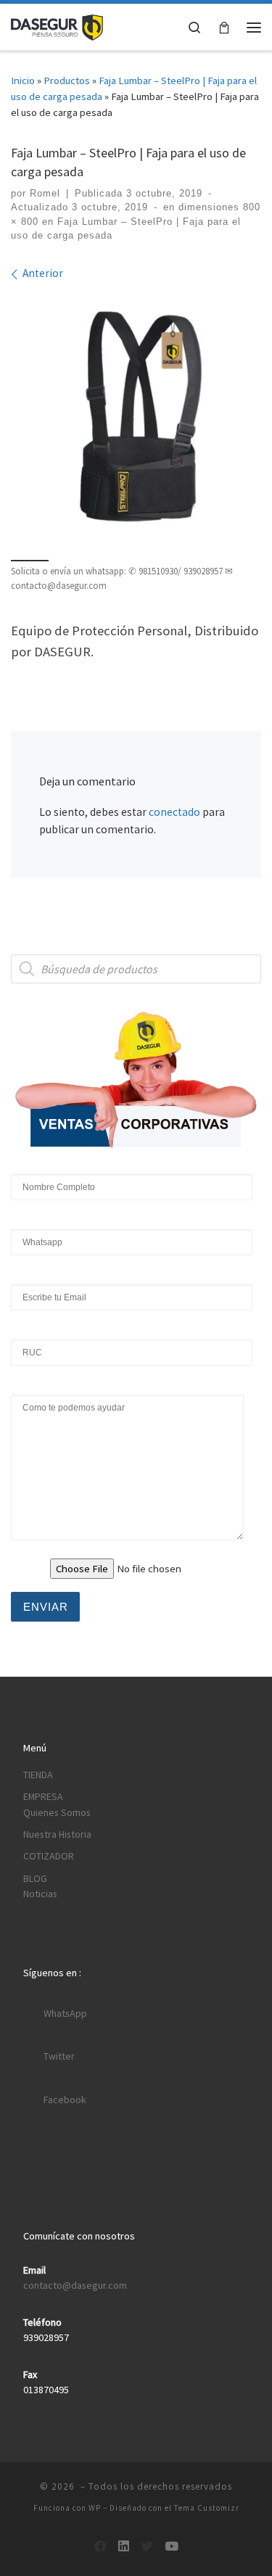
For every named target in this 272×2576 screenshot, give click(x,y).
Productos (67, 80)
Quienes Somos (57, 1812)
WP (95, 2508)
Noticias (40, 1894)
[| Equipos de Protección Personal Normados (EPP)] (57, 26)
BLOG (35, 1878)
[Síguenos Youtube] (172, 2547)
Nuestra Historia (57, 1834)
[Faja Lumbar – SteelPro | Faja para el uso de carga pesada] (136, 419)
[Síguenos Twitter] (147, 2547)
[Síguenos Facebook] (100, 2547)
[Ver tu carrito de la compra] (224, 27)
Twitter (59, 2056)
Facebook (65, 2100)
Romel (45, 193)
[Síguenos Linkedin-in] (124, 2547)
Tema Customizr (207, 2508)
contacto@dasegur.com (75, 2285)
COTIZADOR (49, 1856)
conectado (174, 812)
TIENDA (38, 1775)
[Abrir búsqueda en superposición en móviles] (136, 969)
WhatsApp (65, 2013)
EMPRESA (43, 1796)
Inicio (23, 80)
